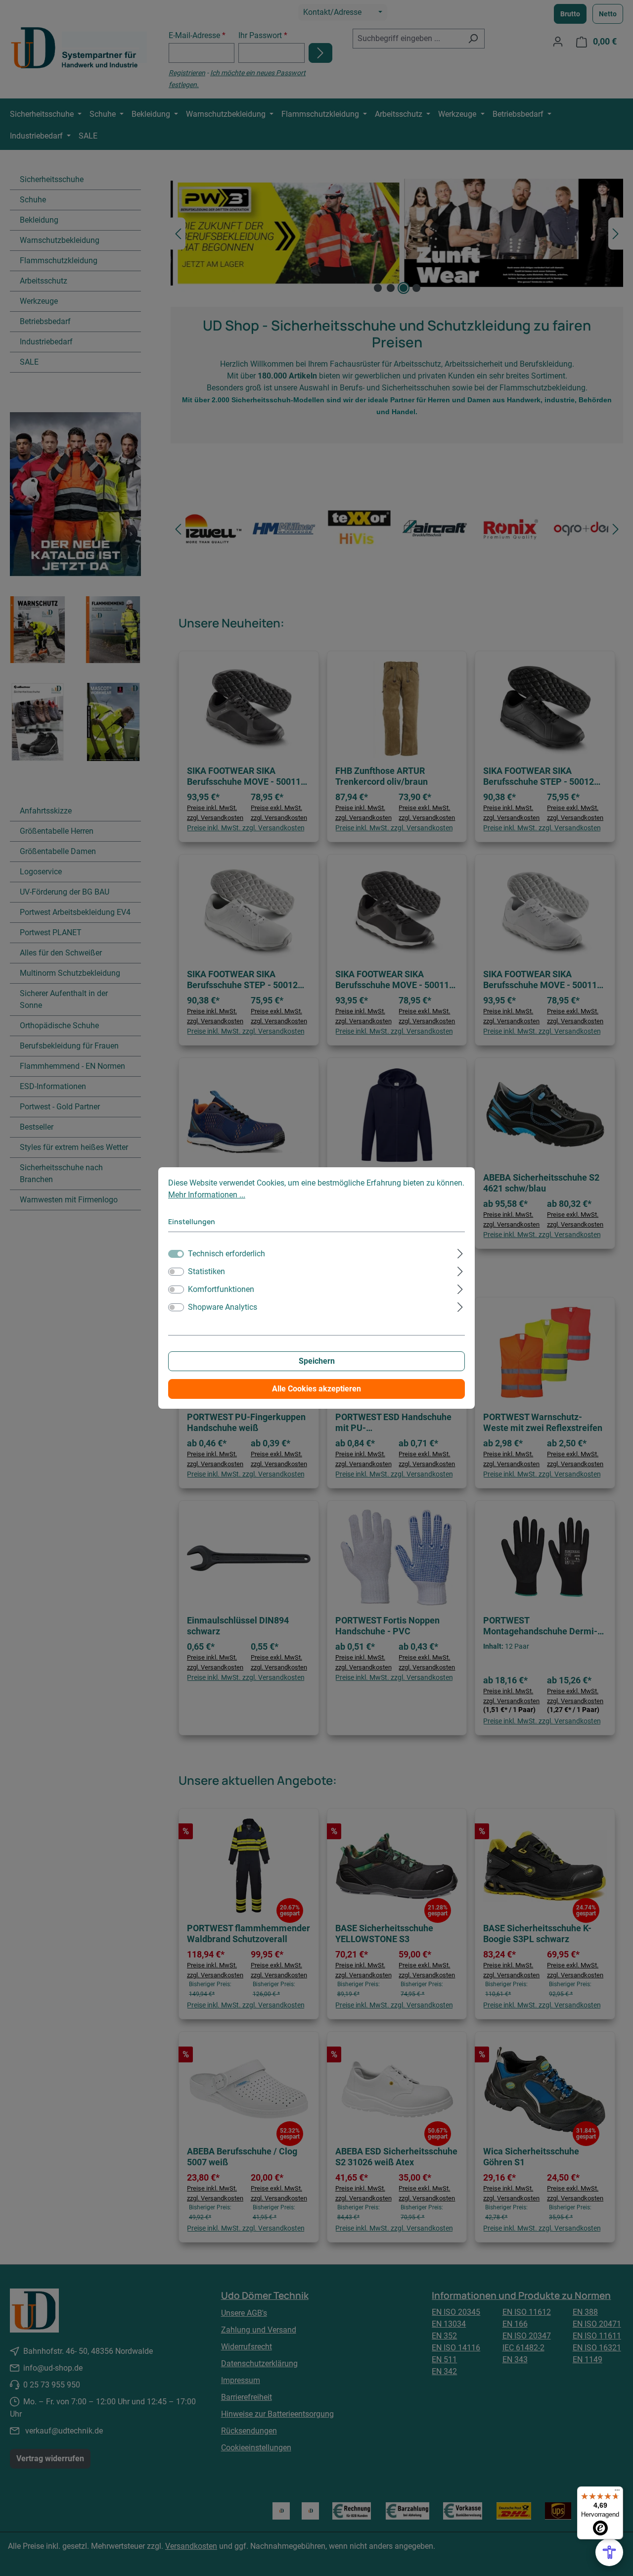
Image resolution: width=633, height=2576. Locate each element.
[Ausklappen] (460, 1252)
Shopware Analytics (223, 1307)
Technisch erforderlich (226, 1254)
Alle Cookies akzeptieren (316, 1389)
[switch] (176, 1272)
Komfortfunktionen (221, 1289)
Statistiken (206, 1271)
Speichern (317, 1361)
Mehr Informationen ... (207, 1195)
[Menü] (617, 2492)
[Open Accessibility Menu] (609, 2552)
